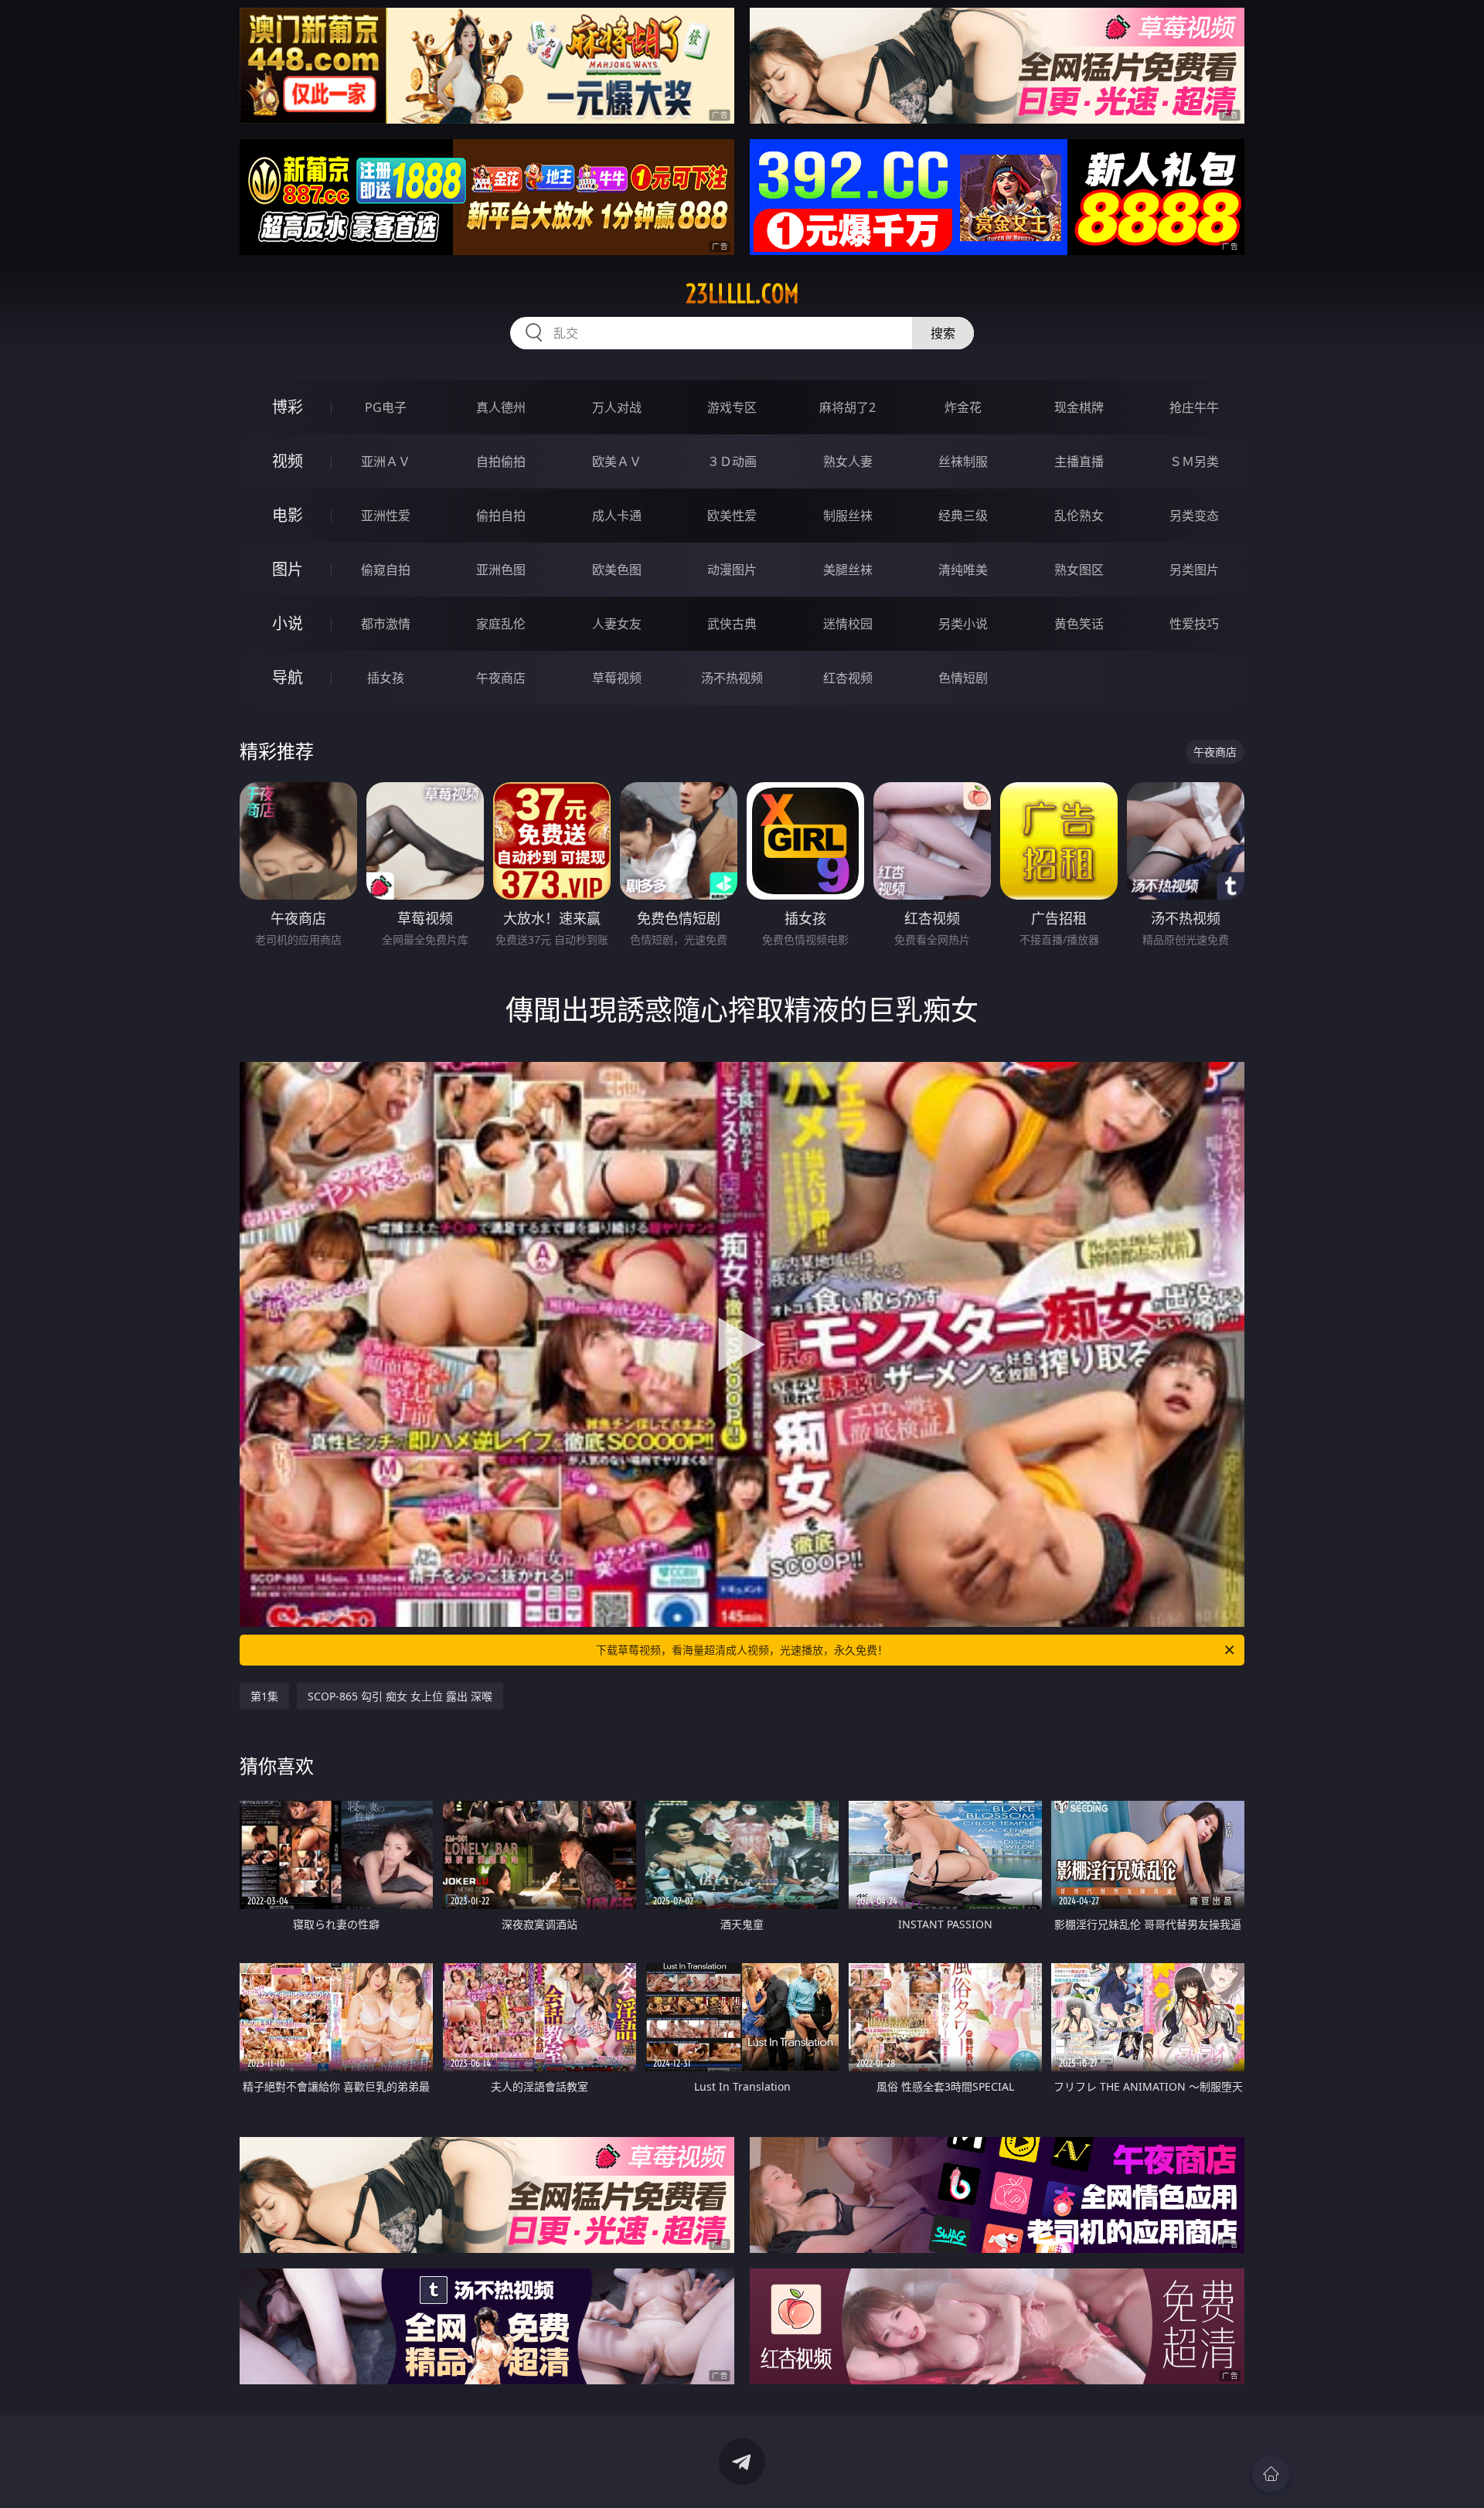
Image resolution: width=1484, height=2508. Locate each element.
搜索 (943, 333)
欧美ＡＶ (617, 461)
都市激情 (386, 624)
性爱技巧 (1194, 624)
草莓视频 (617, 678)
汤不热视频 (732, 678)
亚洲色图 (501, 570)
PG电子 (386, 407)
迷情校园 (848, 624)
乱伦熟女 (1079, 516)
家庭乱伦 (501, 624)
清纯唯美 (963, 570)
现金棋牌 (1079, 407)
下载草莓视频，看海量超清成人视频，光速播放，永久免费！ (742, 1650)
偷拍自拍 (501, 516)
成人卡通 (617, 516)
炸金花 (963, 407)
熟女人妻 (848, 461)
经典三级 (963, 516)
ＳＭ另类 (1194, 461)
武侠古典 (732, 624)
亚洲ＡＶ (386, 461)
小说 (288, 623)
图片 (288, 569)
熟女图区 (1079, 570)
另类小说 (963, 624)
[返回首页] (1271, 2474)
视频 (288, 461)
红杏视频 (848, 678)
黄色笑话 (1079, 624)
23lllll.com (742, 294)
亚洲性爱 (386, 516)
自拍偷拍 (501, 461)
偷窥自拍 (386, 570)
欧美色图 (617, 570)
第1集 (264, 1696)
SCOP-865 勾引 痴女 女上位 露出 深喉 (400, 1696)
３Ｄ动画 (732, 461)
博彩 (288, 407)
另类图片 (1194, 570)
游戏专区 (732, 407)
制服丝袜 (848, 516)
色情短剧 (963, 678)
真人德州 (501, 407)
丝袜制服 (963, 461)
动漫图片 (732, 570)
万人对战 (617, 407)
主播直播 (1079, 461)
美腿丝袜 (848, 570)
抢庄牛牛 (1194, 407)
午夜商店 (501, 678)
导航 (288, 677)
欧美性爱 (732, 516)
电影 (288, 515)
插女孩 (386, 678)
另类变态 (1194, 516)
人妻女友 (617, 624)
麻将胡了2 (848, 407)
